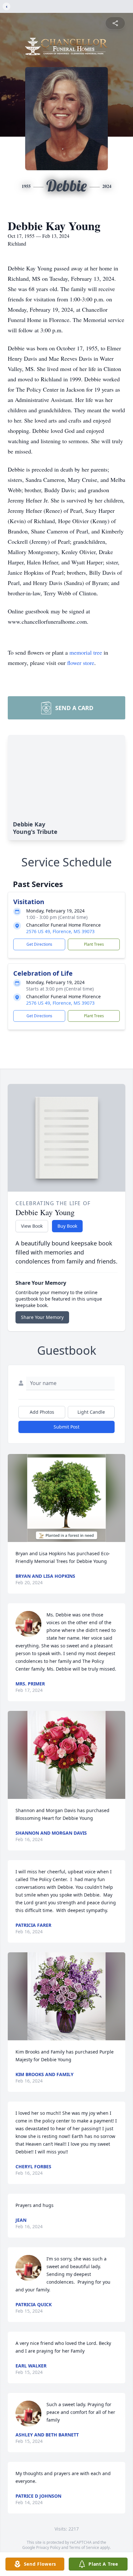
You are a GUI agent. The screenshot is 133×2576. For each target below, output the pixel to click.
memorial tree (86, 652)
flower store (81, 663)
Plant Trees (94, 944)
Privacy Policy (48, 2547)
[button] (66, 1498)
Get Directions (39, 944)
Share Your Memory (42, 1317)
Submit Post (66, 1427)
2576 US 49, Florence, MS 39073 (60, 931)
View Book (32, 1226)
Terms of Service (84, 2547)
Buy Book (67, 1226)
